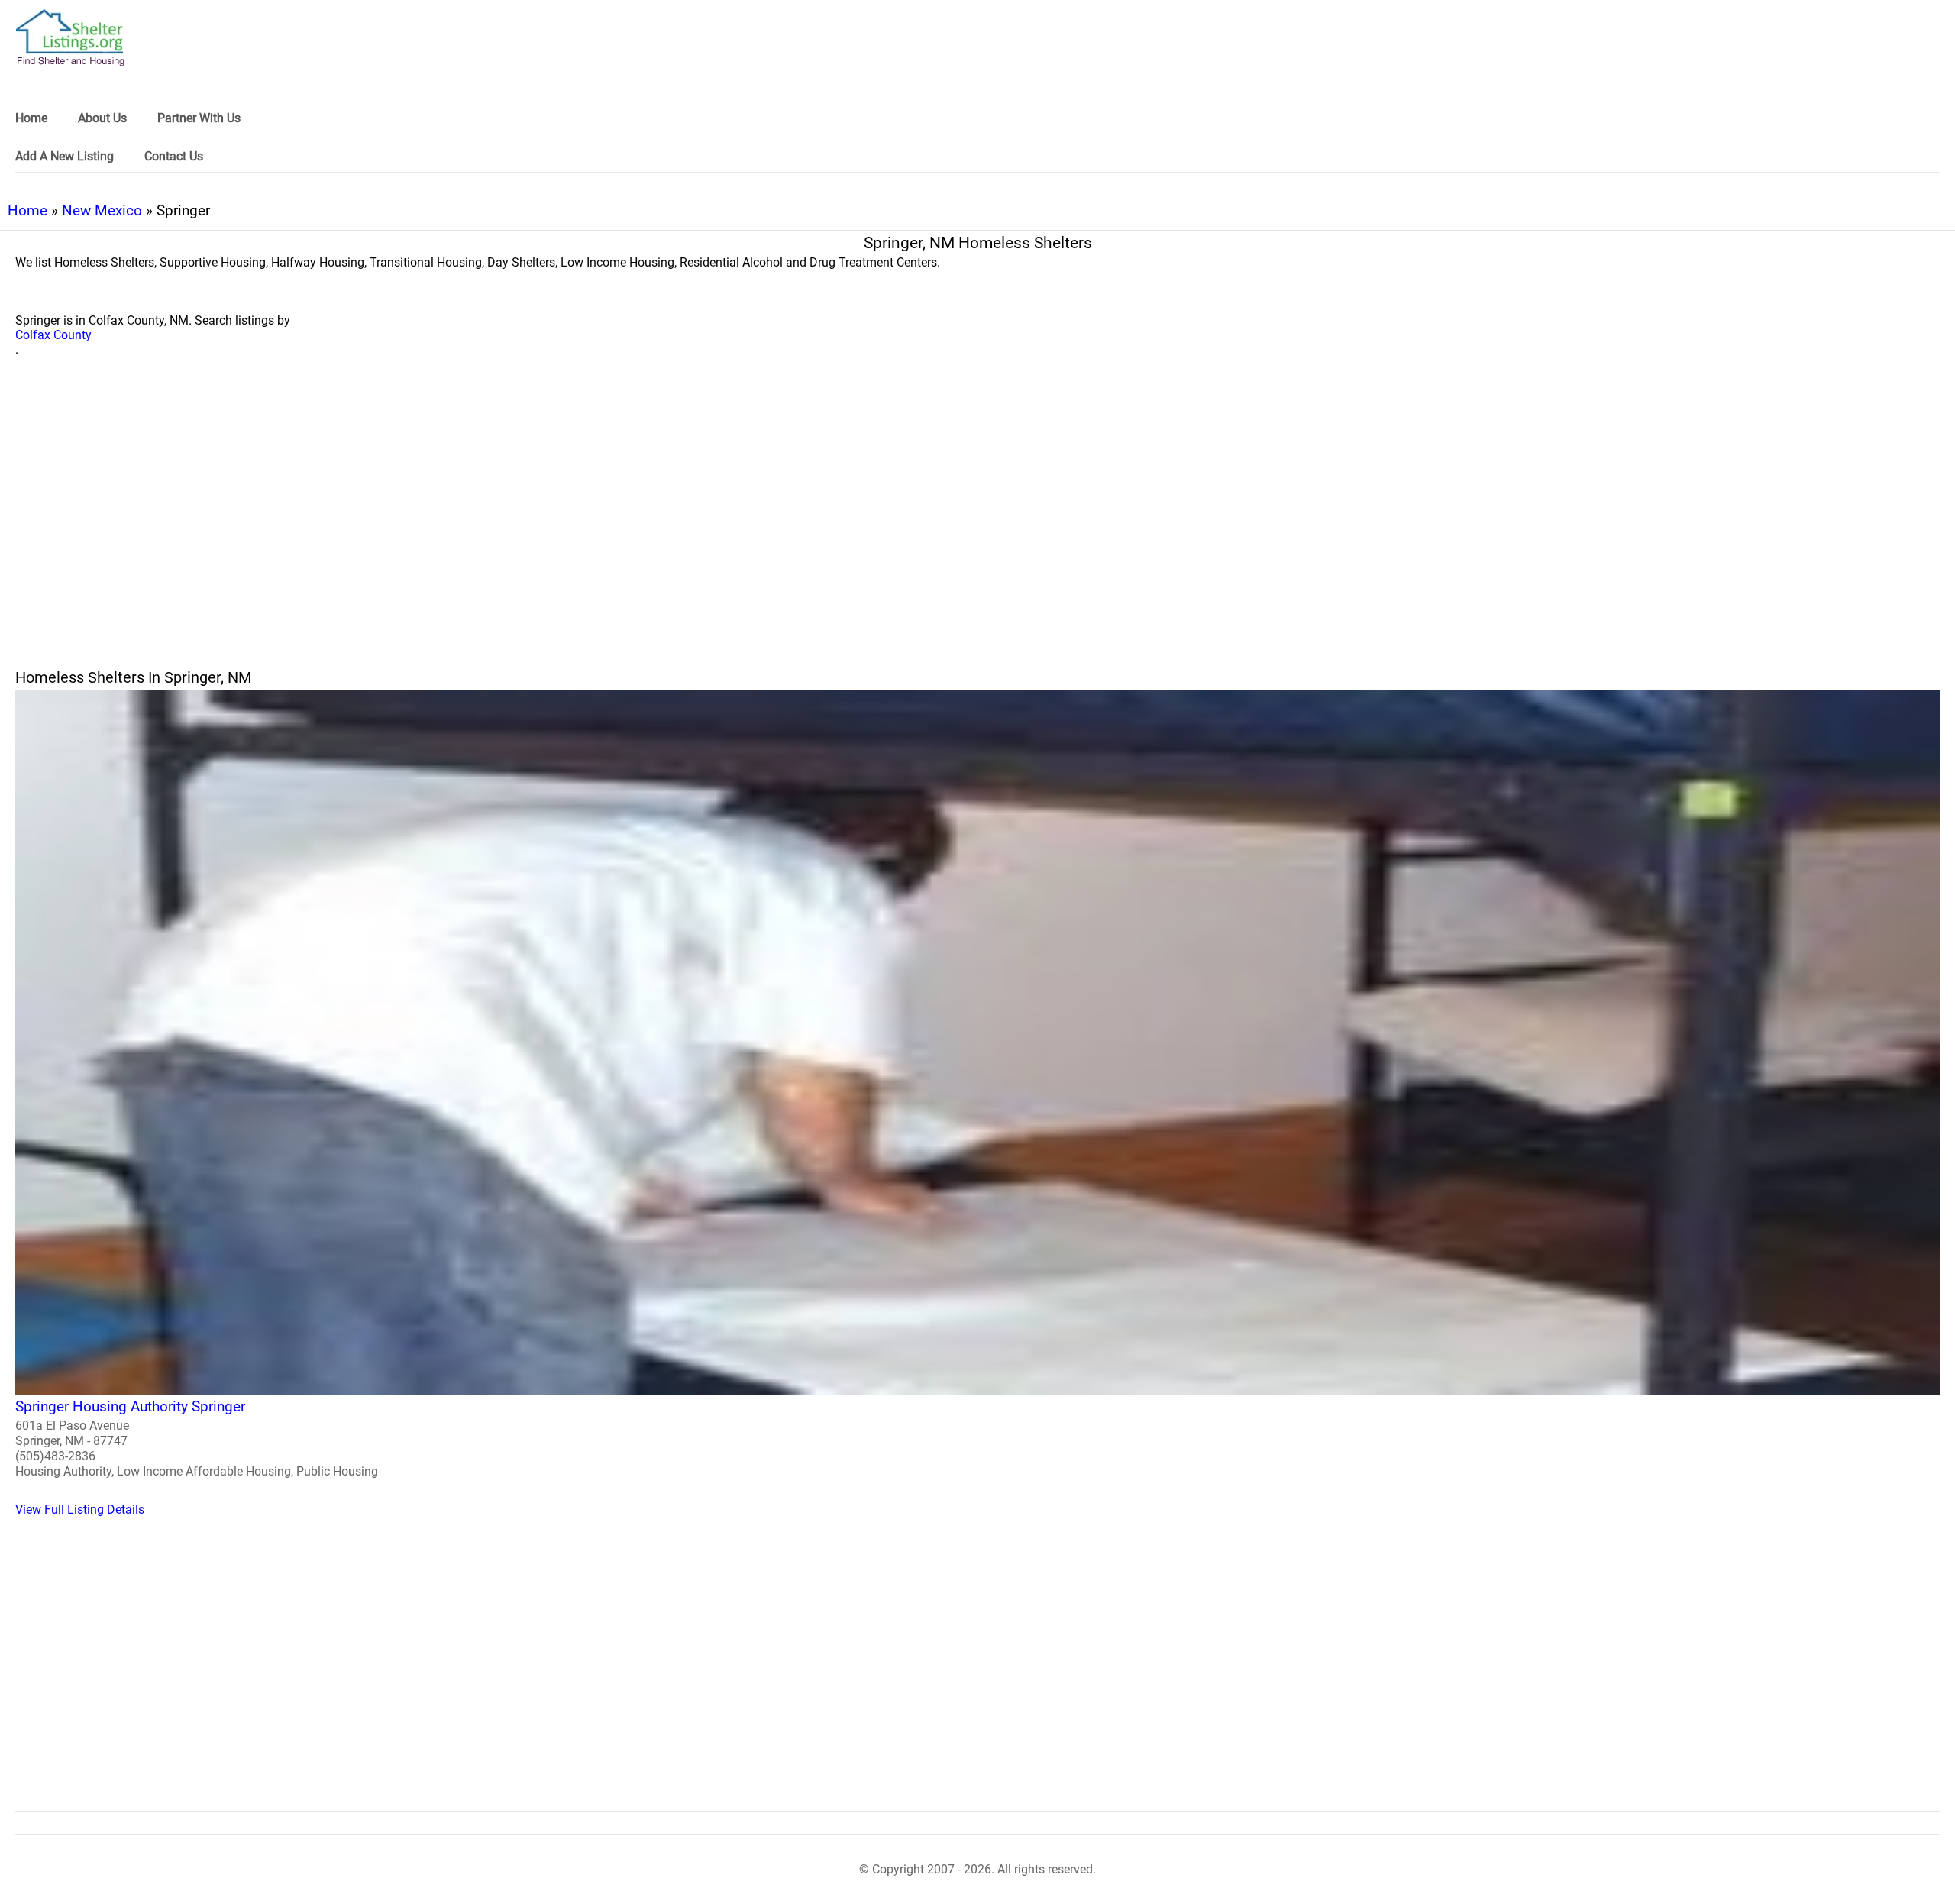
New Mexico (102, 210)
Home (27, 210)
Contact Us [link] (174, 156)
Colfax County (53, 335)
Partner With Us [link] (199, 118)
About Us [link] (102, 118)
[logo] (70, 38)
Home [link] (31, 118)
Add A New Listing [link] (65, 156)
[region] (977, 516)
